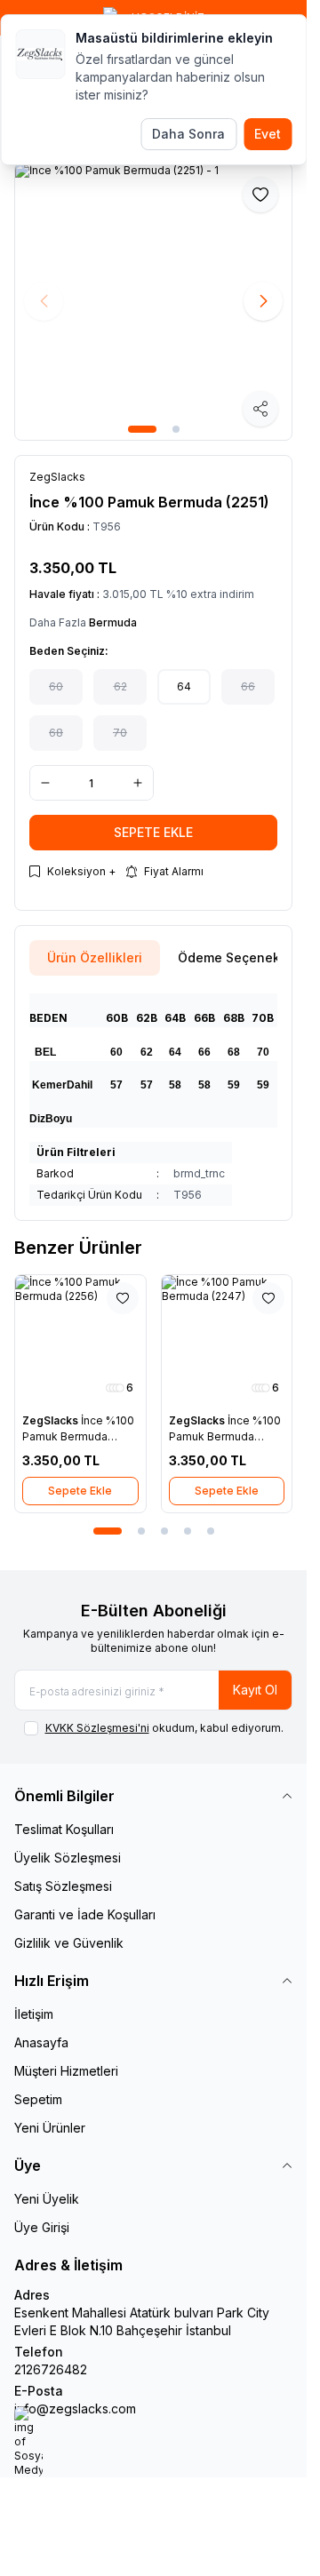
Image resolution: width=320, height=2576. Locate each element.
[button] (142, 429)
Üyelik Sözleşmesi (68, 1858)
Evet (268, 134)
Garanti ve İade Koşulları (85, 1914)
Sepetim (38, 2099)
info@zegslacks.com (75, 2409)
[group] (153, 302)
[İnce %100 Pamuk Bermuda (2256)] (80, 1340)
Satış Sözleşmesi (63, 1886)
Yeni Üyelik (47, 2199)
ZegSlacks (52, 1420)
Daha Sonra (188, 134)
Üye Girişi (42, 2227)
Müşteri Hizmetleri (66, 2071)
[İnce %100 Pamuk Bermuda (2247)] (227, 1340)
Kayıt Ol (255, 1690)
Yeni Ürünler (50, 2128)
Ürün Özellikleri (95, 957)
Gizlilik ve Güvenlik (69, 1943)
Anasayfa (41, 2042)
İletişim (34, 2014)
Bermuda (113, 622)
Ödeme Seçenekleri (239, 957)
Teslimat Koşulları (64, 1829)
